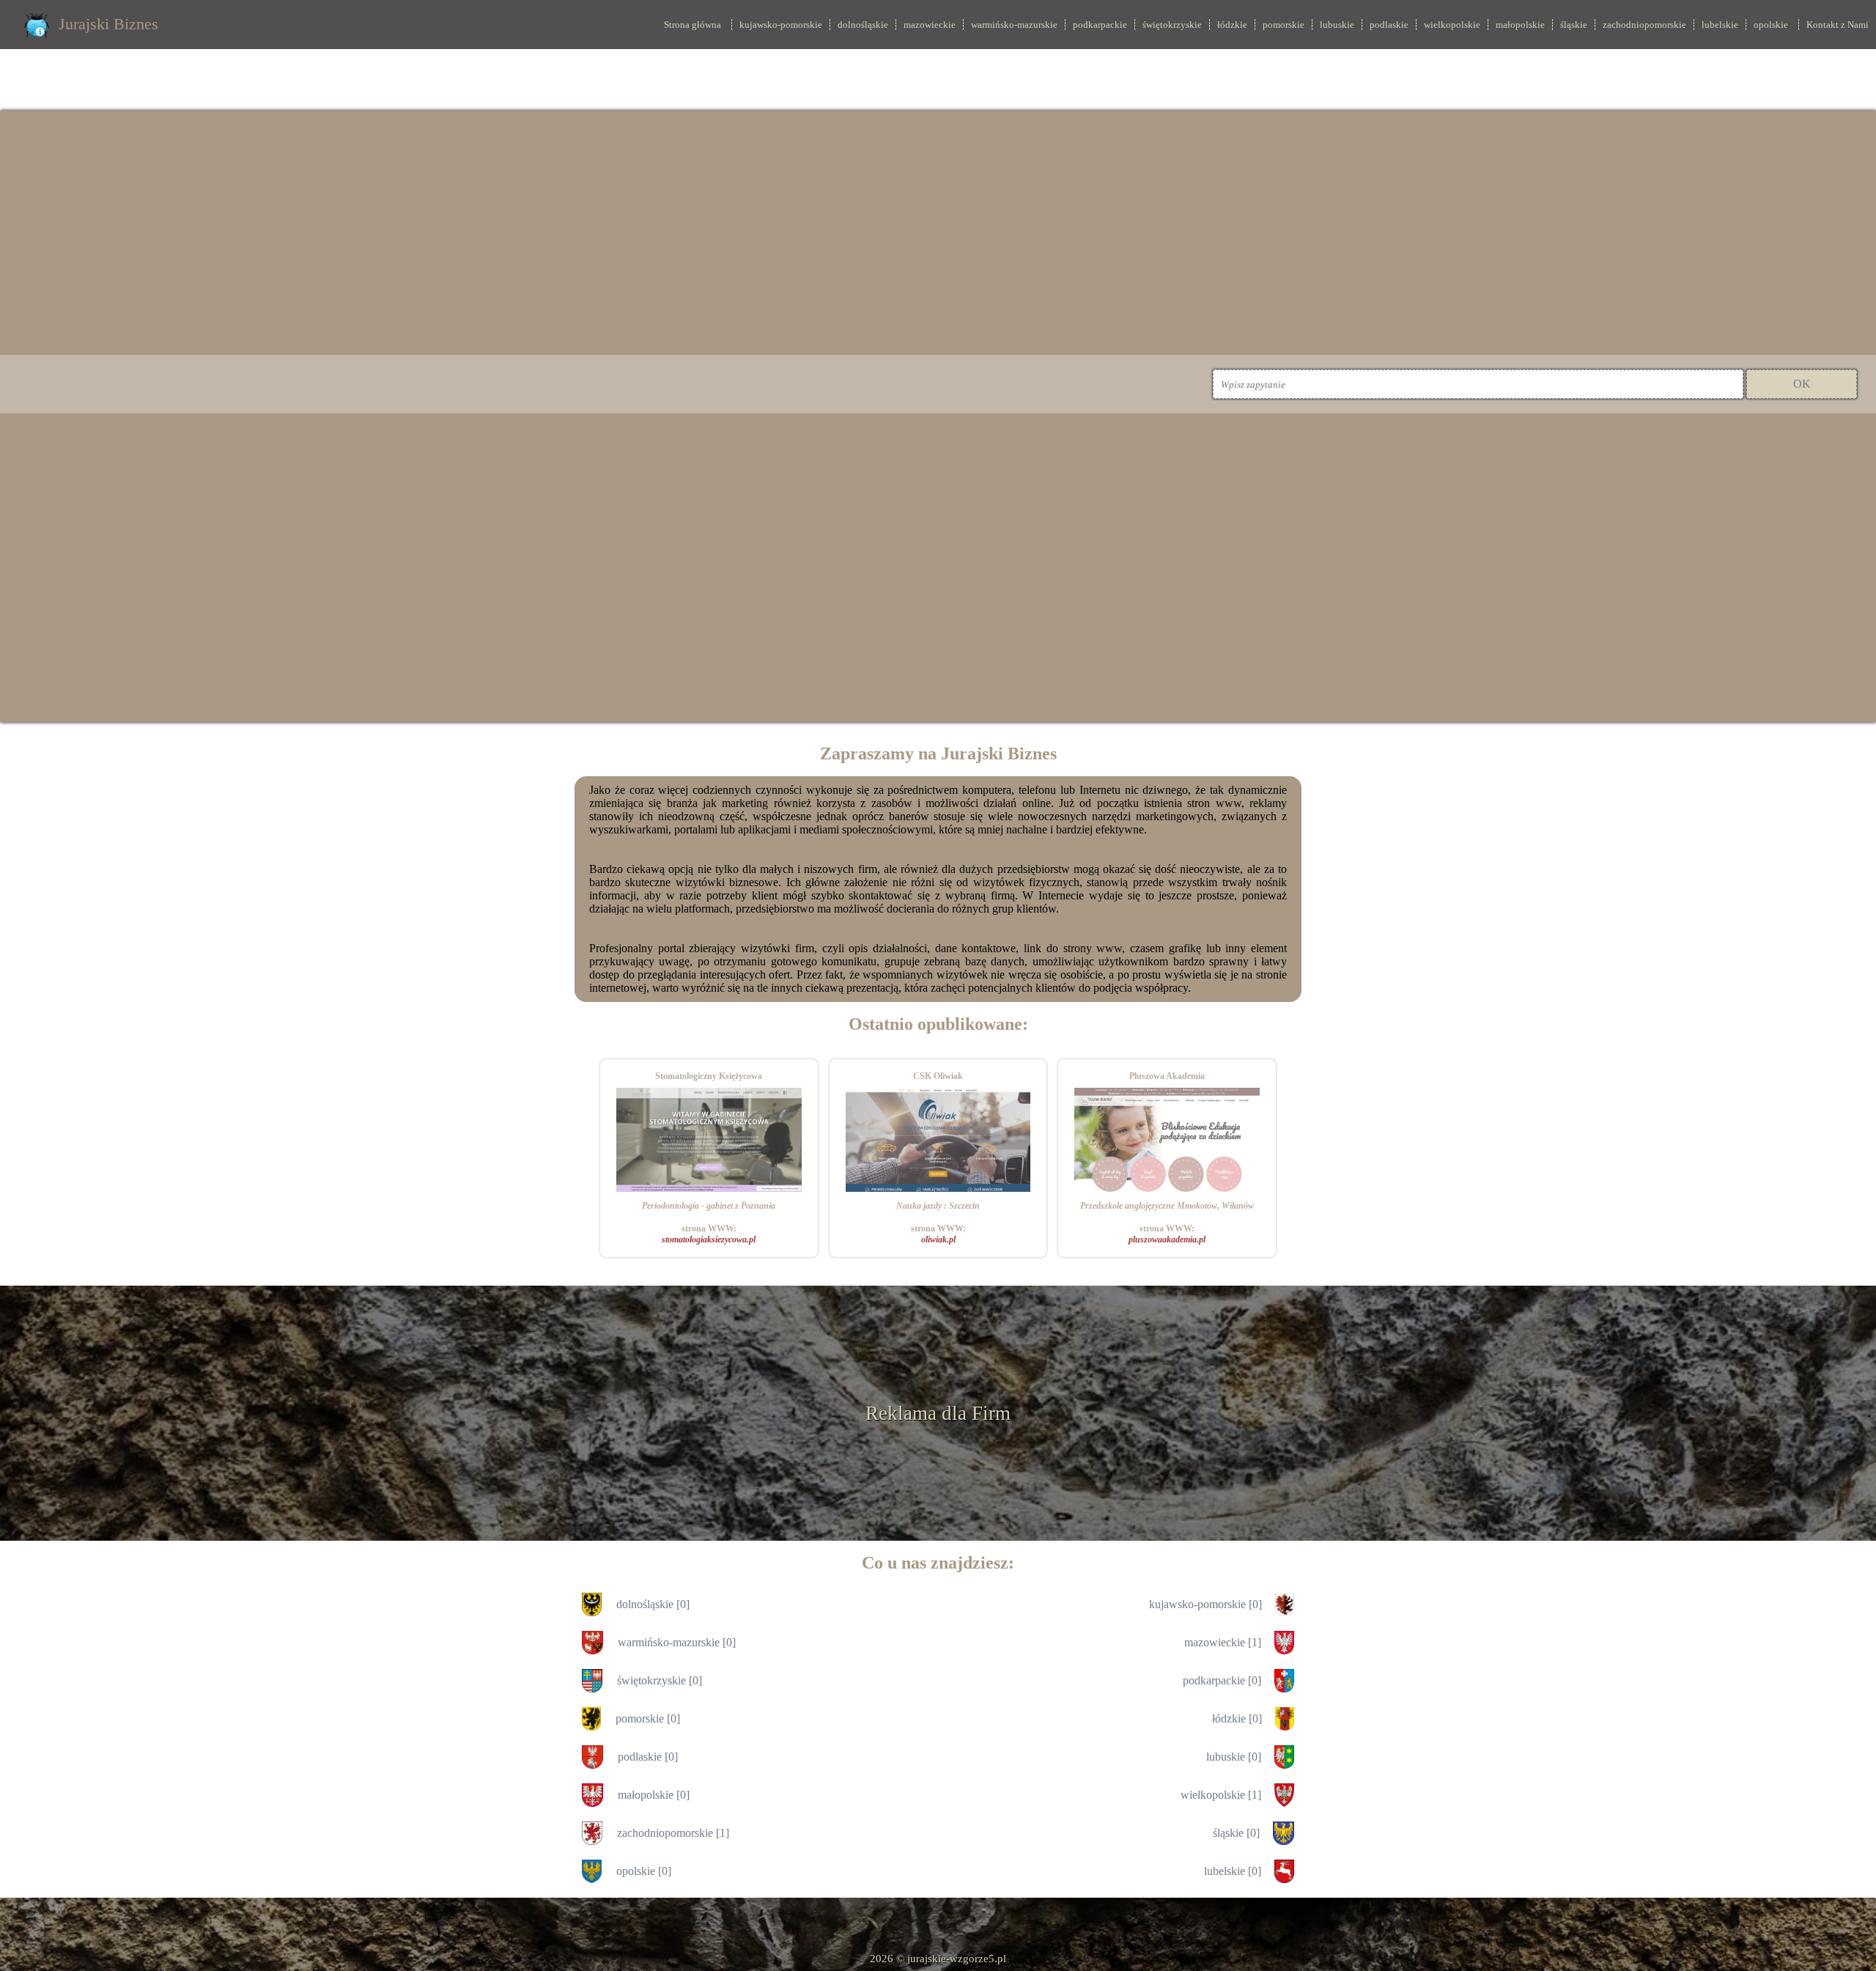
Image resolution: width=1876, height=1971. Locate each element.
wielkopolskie (1452, 25)
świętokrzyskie (1172, 25)
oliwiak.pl (938, 1239)
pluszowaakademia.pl (1167, 1239)
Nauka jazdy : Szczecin (938, 1206)
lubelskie (1720, 25)
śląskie (1574, 25)
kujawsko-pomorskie (781, 25)
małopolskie (1520, 25)
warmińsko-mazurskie (1014, 25)
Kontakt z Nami (1838, 25)
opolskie (1771, 25)
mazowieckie (930, 25)
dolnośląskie (863, 25)
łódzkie (1232, 25)
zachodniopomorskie (1644, 25)
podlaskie (1389, 25)
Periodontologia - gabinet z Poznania (709, 1206)
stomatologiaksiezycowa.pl (709, 1239)
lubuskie (1337, 25)
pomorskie (1284, 25)
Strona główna (693, 25)
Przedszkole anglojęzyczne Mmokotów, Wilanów (1167, 1206)
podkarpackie (1100, 25)
